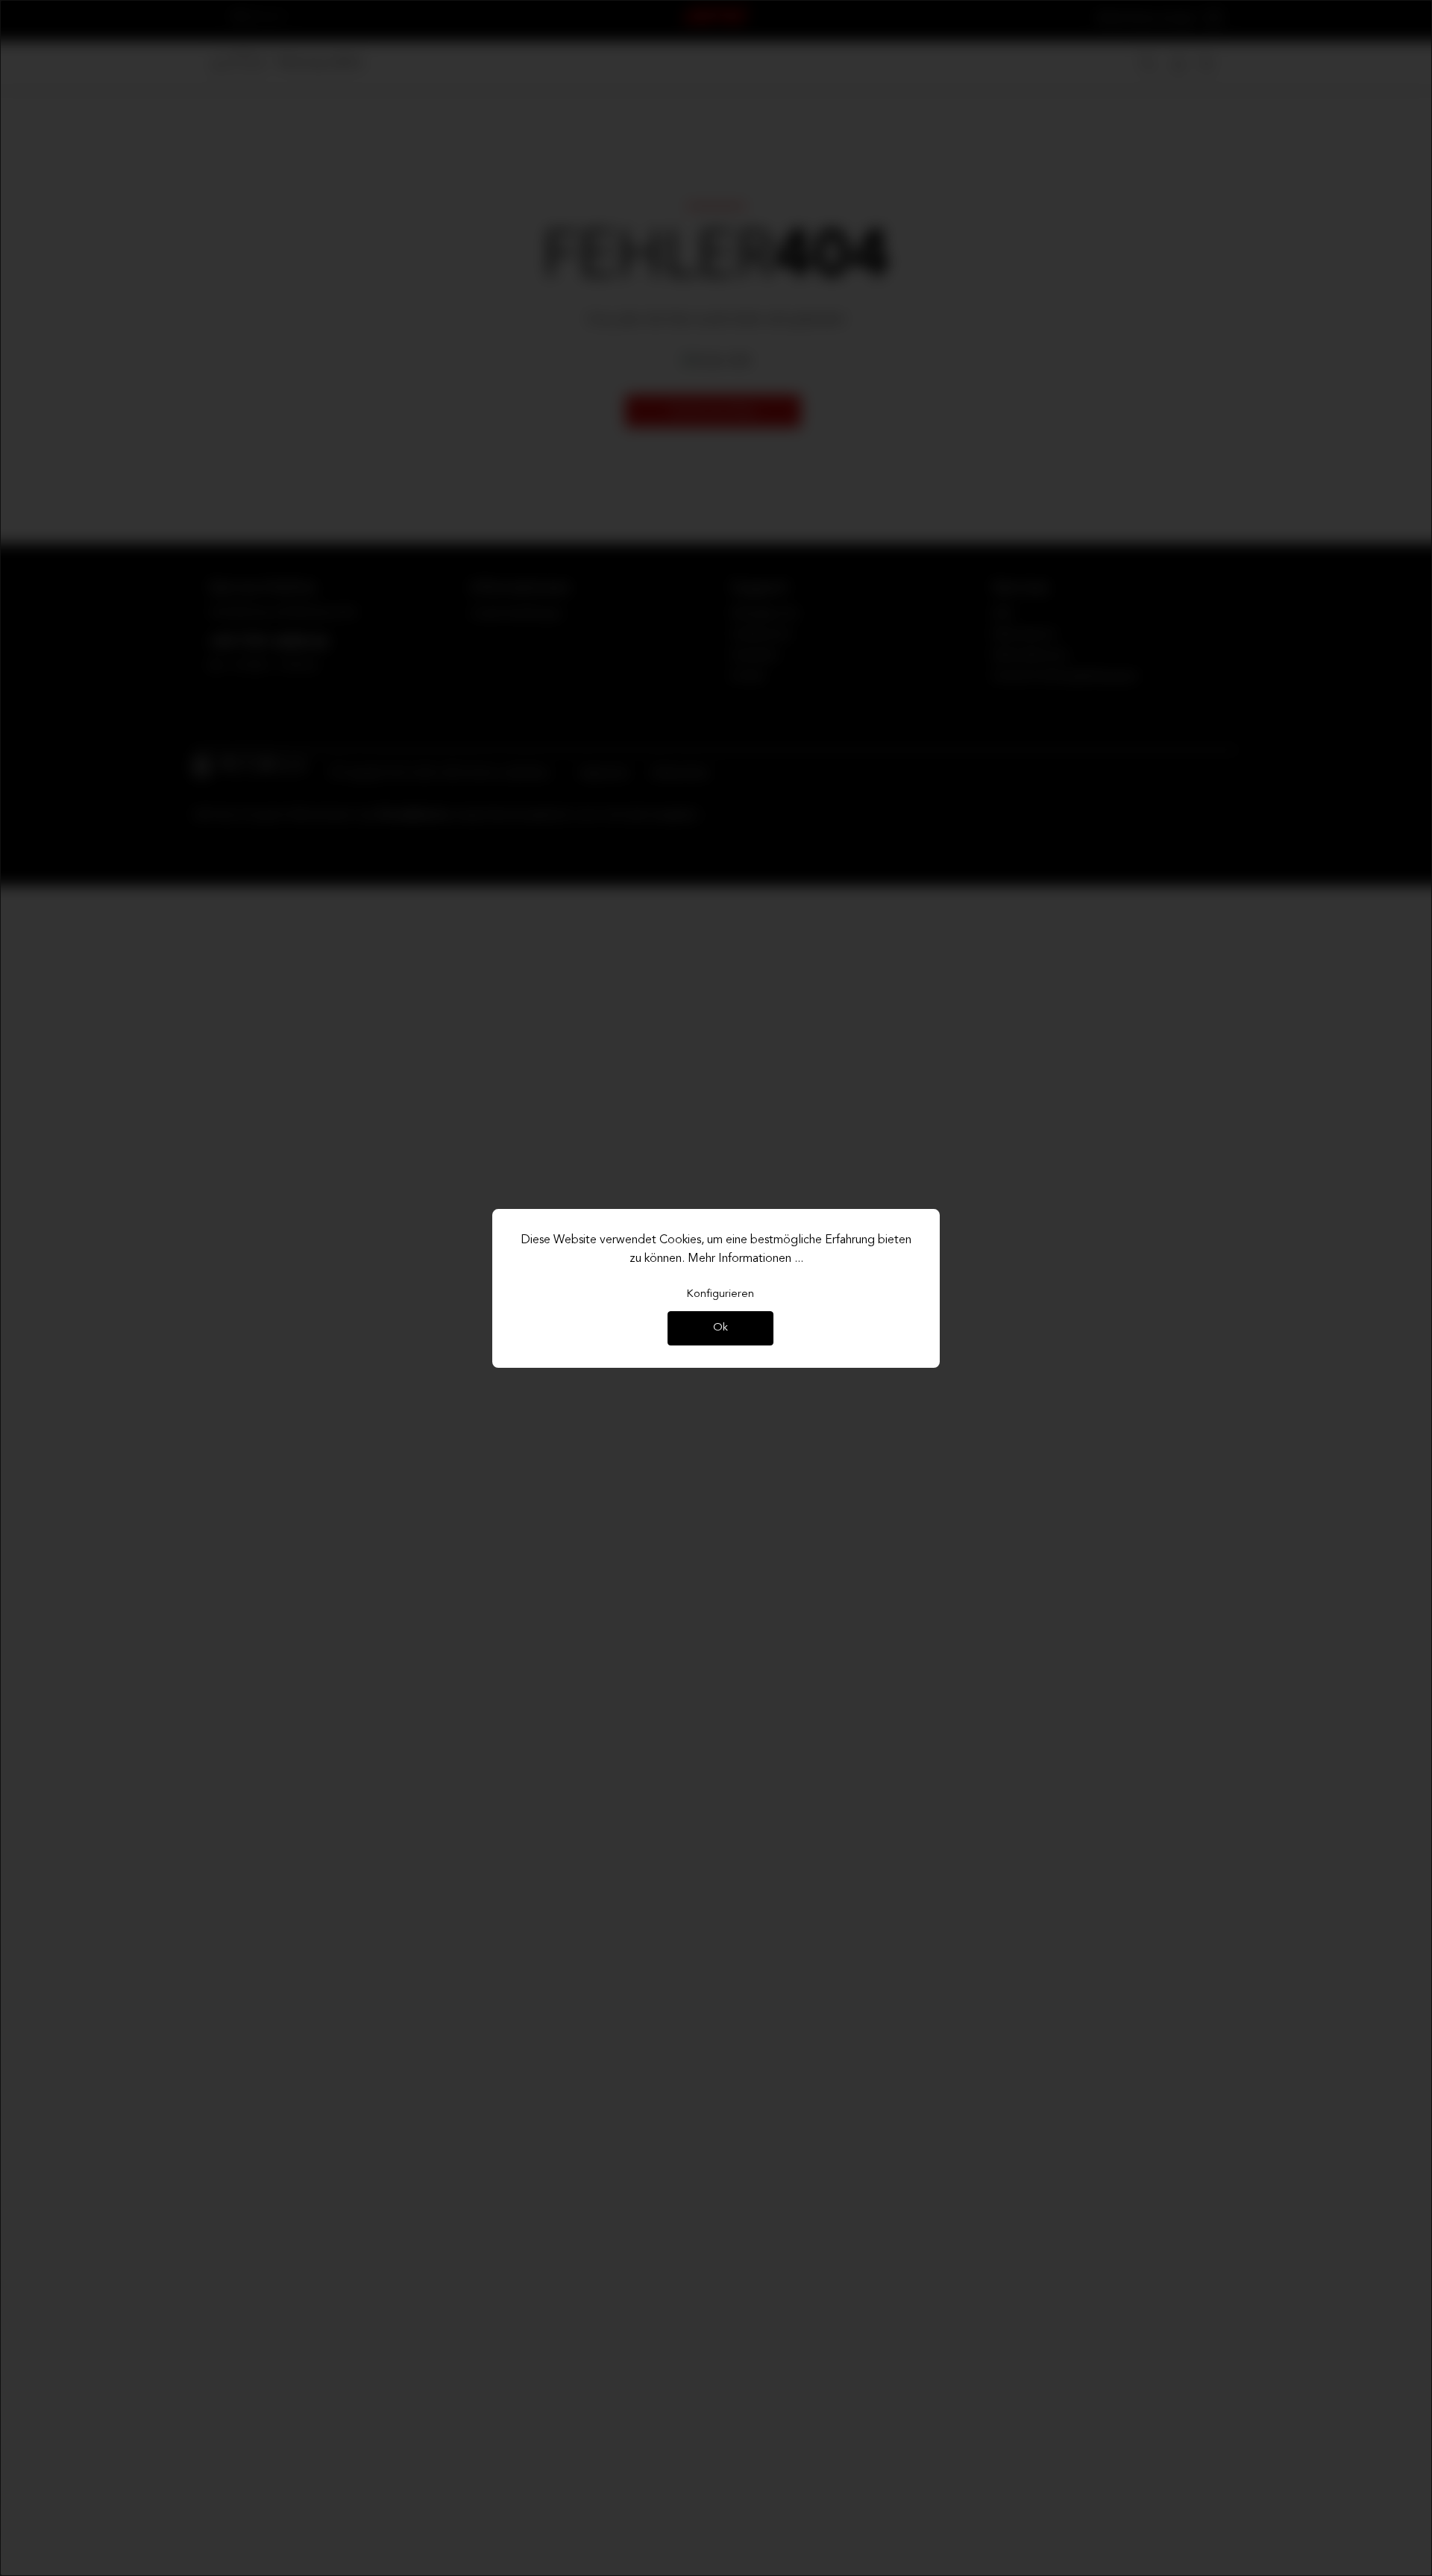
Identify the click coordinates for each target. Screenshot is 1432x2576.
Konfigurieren (720, 1294)
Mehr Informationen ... (745, 1259)
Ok (720, 1329)
